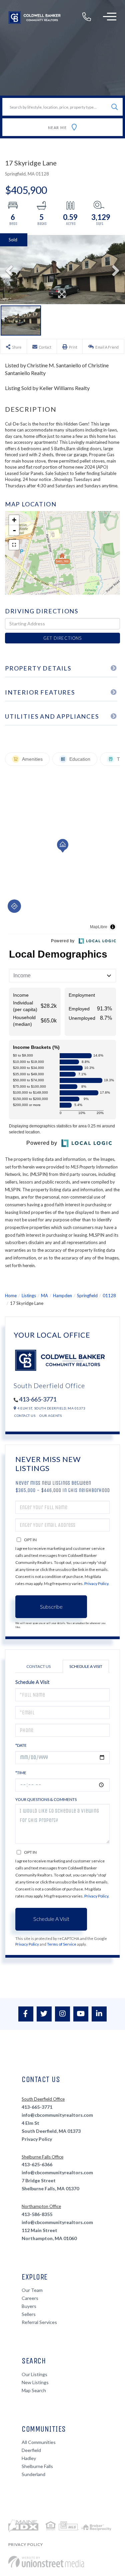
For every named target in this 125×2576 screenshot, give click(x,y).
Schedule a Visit (86, 1666)
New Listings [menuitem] (35, 2382)
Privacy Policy (96, 1583)
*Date (21, 1745)
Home (11, 1296)
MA (44, 1296)
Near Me (57, 128)
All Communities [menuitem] (39, 2442)
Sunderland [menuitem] (33, 2474)
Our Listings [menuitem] (34, 2374)
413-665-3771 (38, 1399)
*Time (21, 1773)
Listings (29, 1296)
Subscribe (51, 1607)
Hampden (62, 1296)
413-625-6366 (37, 2164)
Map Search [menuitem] (34, 2390)
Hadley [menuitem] (29, 2458)
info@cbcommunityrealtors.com (57, 2115)
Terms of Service (62, 1944)
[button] (114, 107)
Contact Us (25, 1416)
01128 (109, 1296)
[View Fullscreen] (14, 545)
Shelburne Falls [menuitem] (37, 2466)
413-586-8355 (37, 2214)
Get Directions (62, 638)
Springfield (87, 1296)
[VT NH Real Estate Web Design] (46, 2562)
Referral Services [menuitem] (39, 2322)
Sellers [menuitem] (29, 2314)
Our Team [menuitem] (32, 2290)
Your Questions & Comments (46, 1799)
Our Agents (50, 1416)
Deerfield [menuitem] (31, 2450)
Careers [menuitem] (30, 2298)
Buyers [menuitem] (29, 2306)
